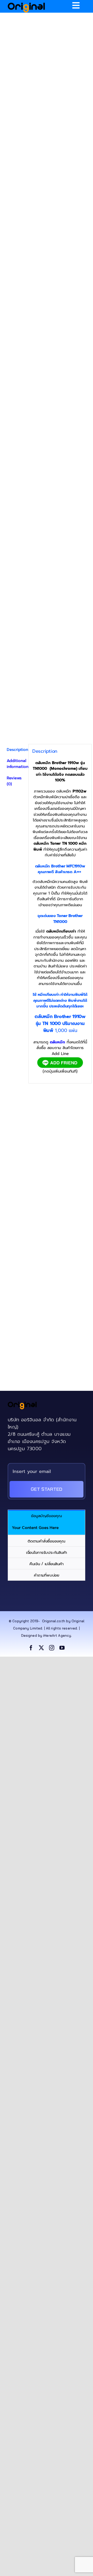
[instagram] (52, 1648)
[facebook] (31, 1648)
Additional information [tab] (16, 764)
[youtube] (62, 1648)
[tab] (47, 1515)
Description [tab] (16, 750)
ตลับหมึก (57, 1042)
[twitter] (41, 1648)
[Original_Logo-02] (26, 4)
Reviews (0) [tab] (14, 781)
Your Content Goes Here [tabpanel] (35, 1528)
